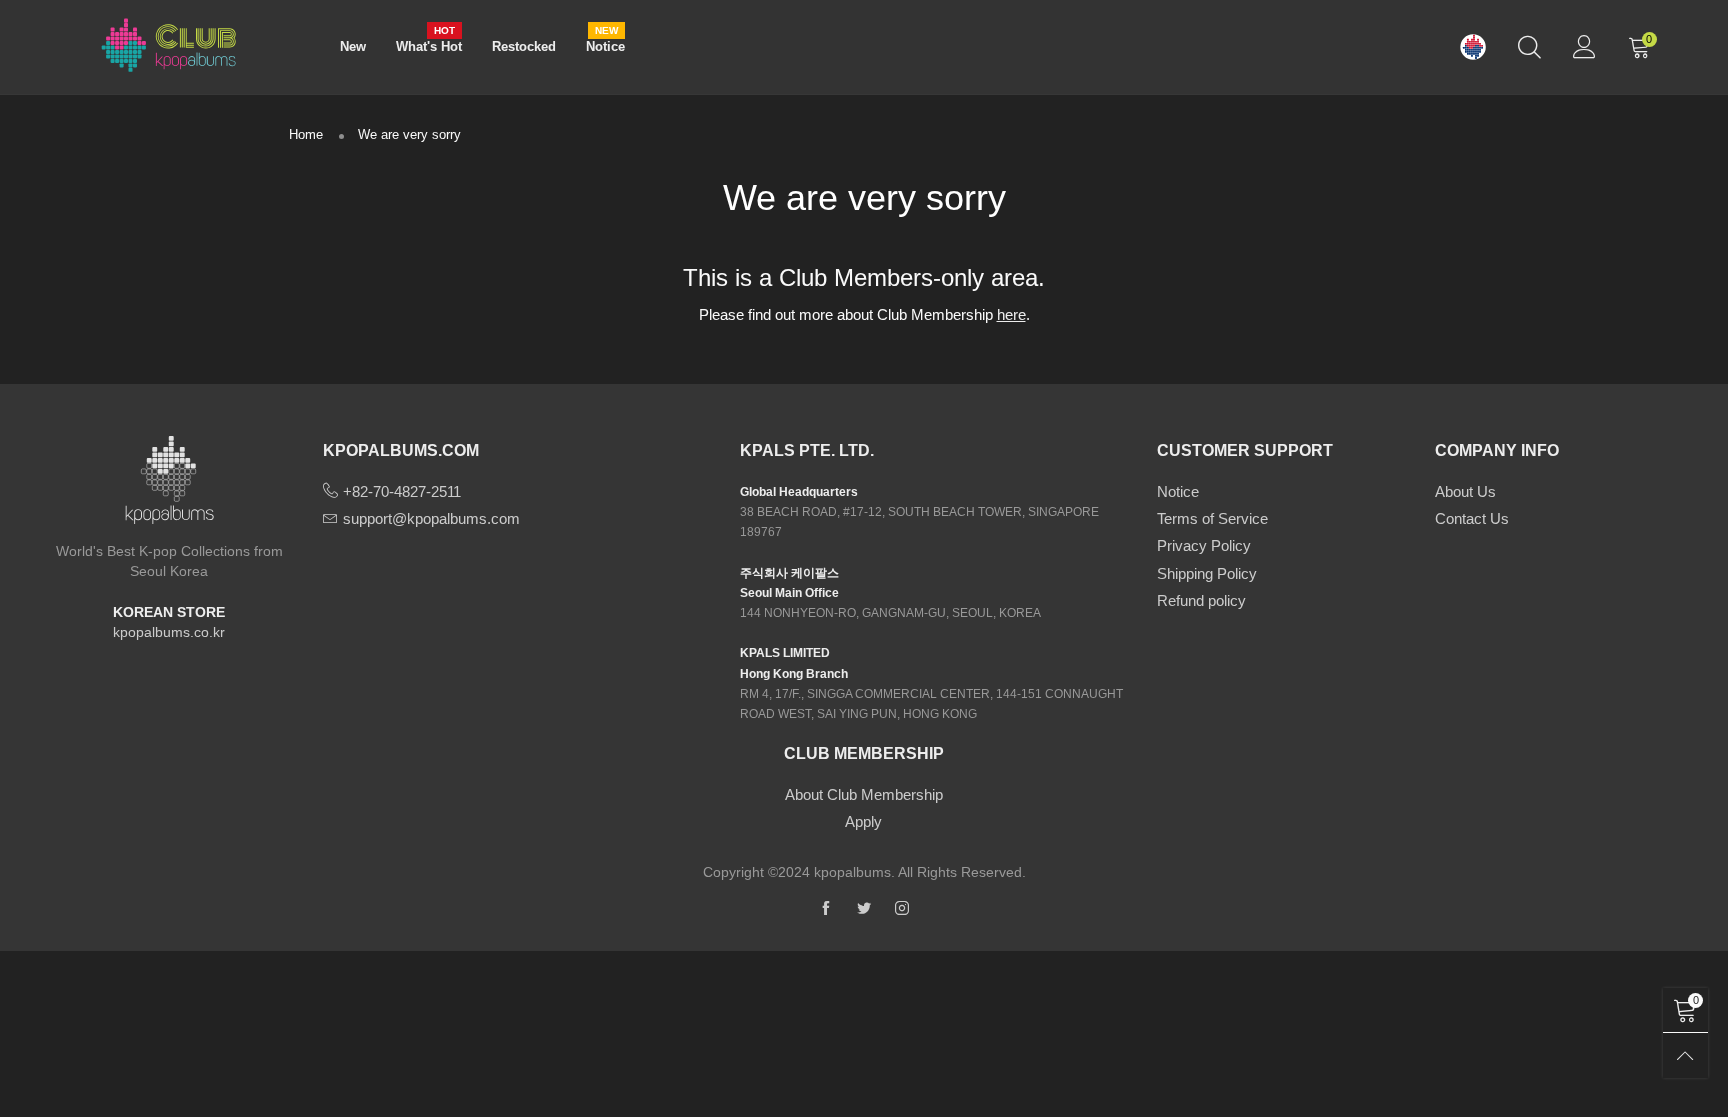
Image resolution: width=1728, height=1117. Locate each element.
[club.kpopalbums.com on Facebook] (826, 909)
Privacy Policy (1204, 545)
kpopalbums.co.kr (169, 632)
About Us (1465, 491)
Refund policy (1201, 600)
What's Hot (429, 45)
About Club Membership (864, 794)
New (353, 46)
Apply (863, 821)
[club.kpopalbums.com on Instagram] (902, 909)
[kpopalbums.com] (1473, 47)
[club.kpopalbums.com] (169, 44)
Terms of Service (1212, 518)
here (1011, 314)
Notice (605, 45)
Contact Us (1472, 518)
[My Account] (1584, 47)
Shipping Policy (1207, 573)
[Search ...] (1529, 47)
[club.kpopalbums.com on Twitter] (864, 909)
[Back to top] (1685, 1055)
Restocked (524, 46)
